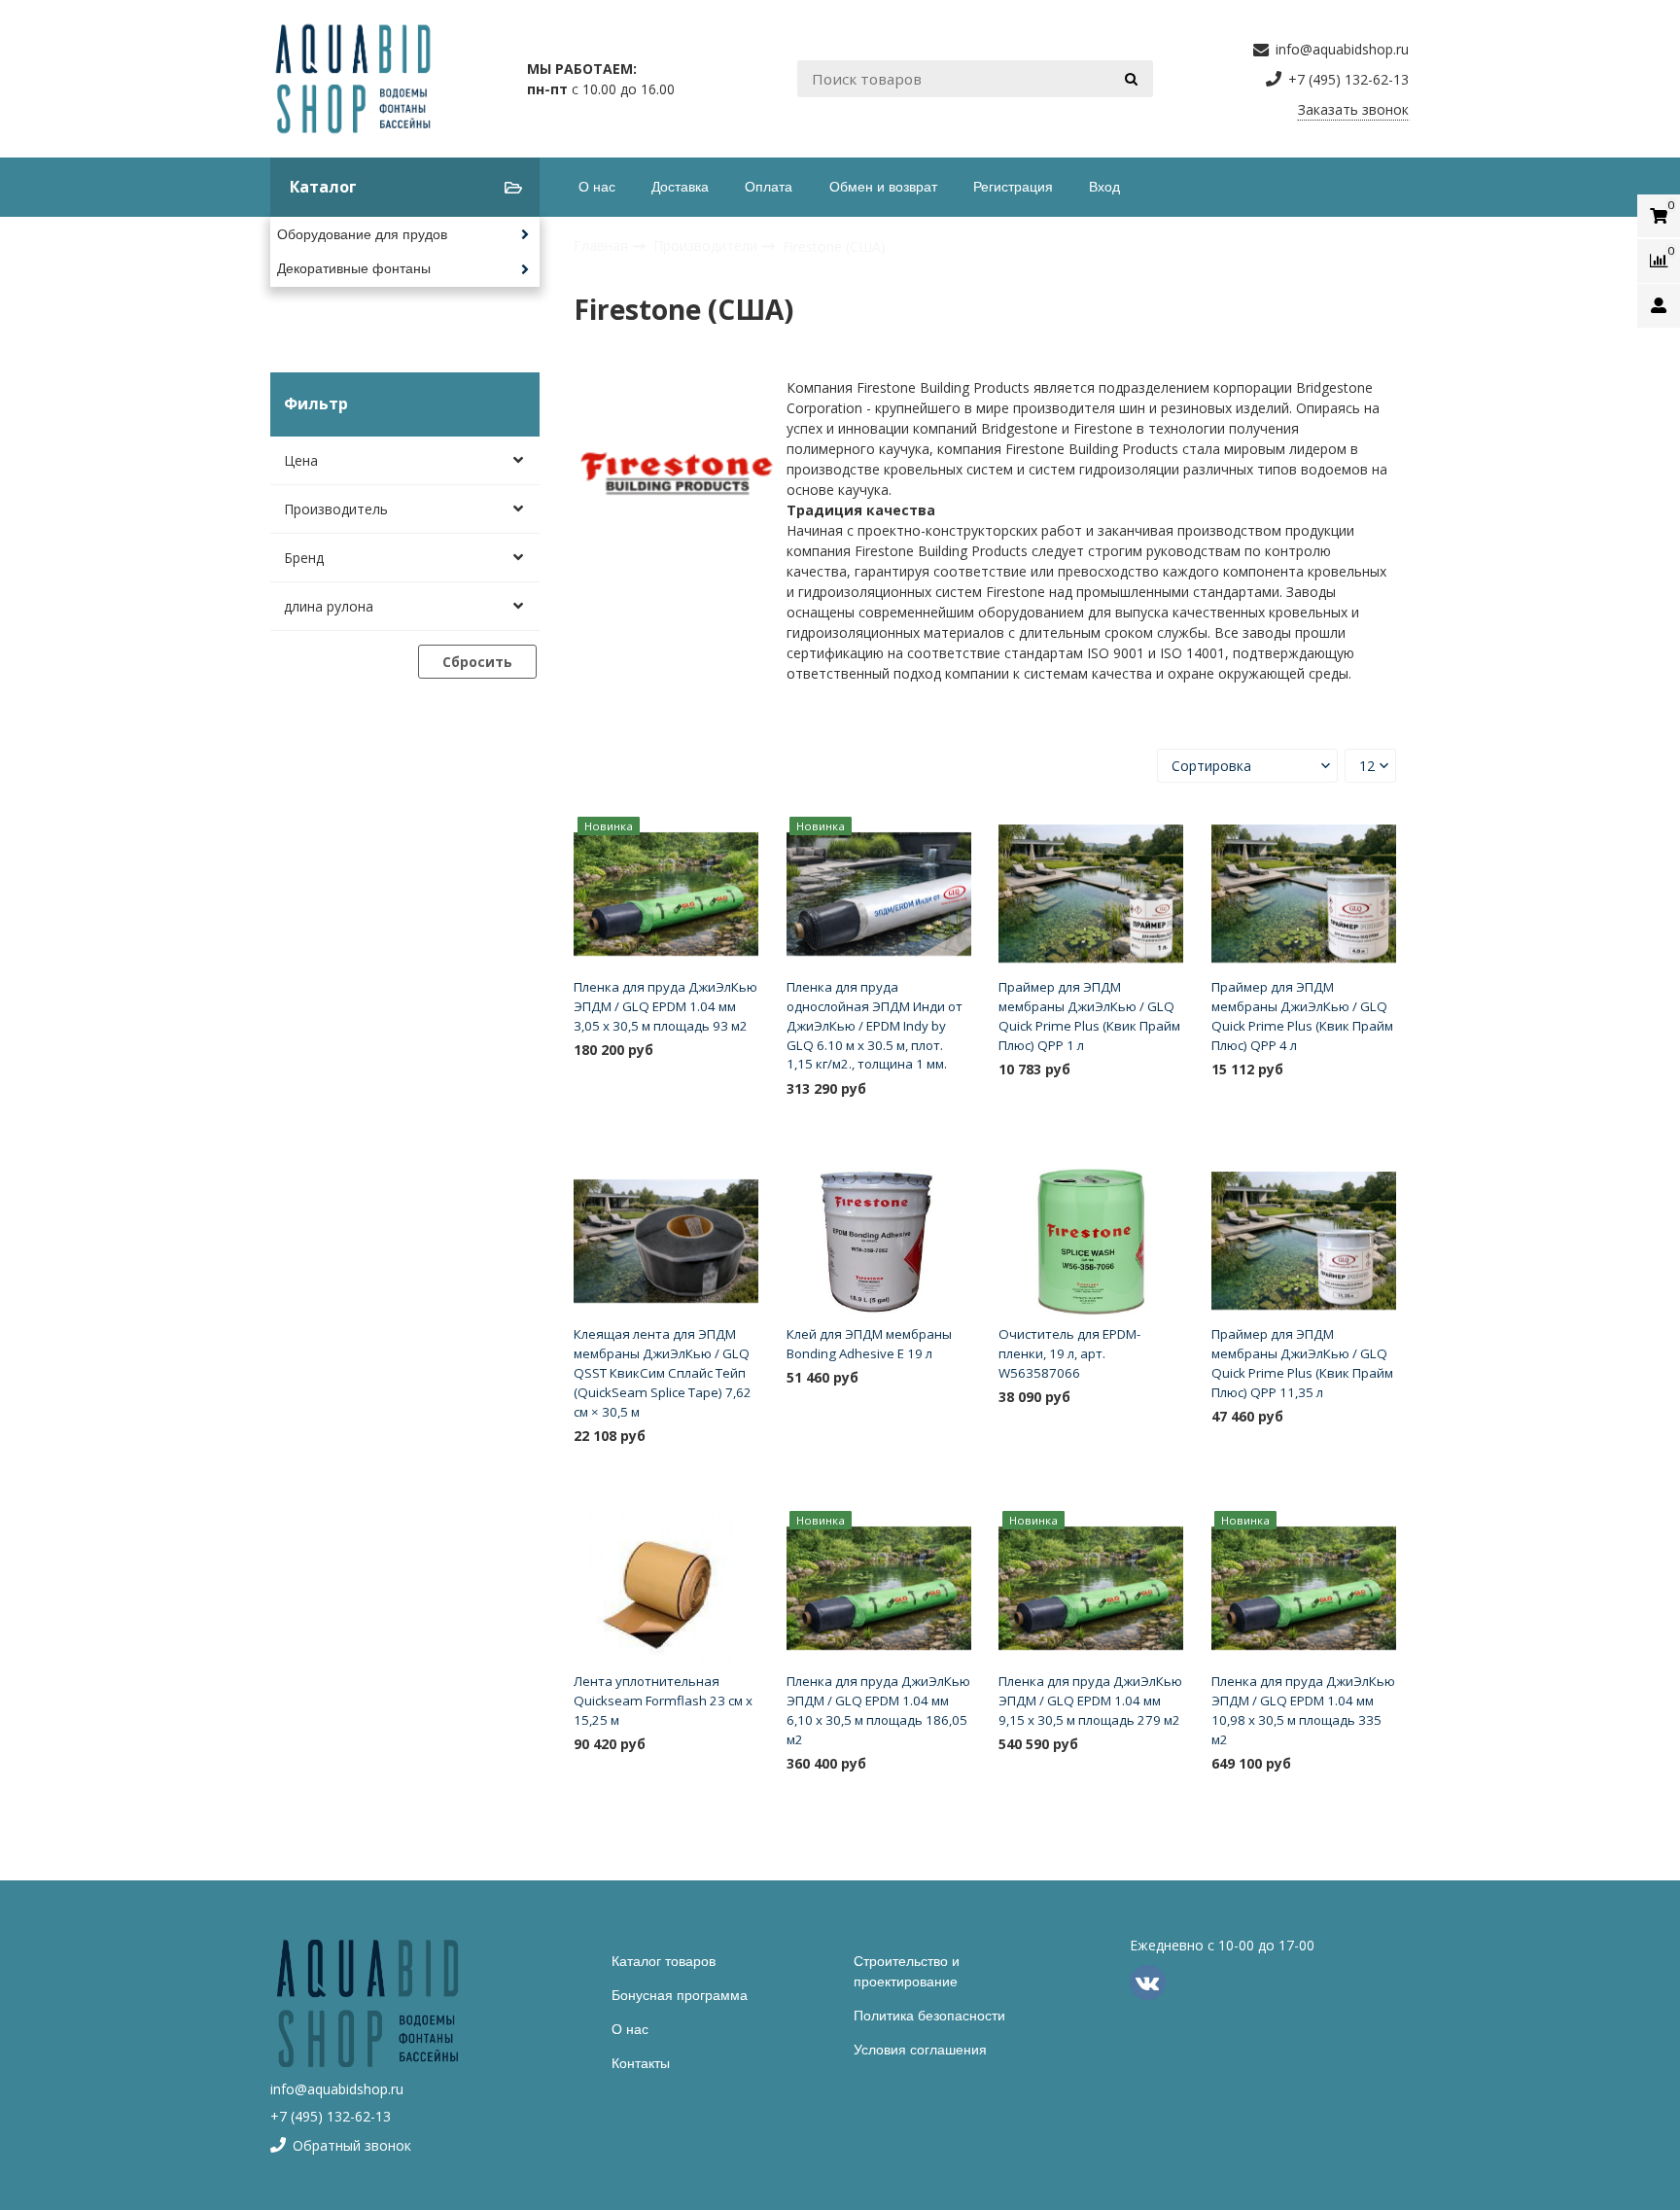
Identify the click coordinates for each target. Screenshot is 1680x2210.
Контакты (641, 2063)
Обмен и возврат (883, 187)
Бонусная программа (680, 1995)
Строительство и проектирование (907, 1971)
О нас (597, 187)
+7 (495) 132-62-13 (331, 2116)
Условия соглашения (920, 2050)
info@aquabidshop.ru (337, 2089)
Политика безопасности (929, 2016)
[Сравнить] (737, 1081)
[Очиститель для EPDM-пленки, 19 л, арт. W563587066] (1091, 1242)
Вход (1104, 187)
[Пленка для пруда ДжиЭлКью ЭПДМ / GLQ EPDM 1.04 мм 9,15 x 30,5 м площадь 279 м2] (1091, 1589)
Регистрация (1013, 187)
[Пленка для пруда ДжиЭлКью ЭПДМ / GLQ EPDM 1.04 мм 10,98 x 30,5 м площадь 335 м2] (1304, 1589)
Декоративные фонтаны (354, 268)
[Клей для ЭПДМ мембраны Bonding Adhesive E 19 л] (879, 1242)
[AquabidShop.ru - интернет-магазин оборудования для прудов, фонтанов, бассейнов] (353, 79)
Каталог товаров (664, 1961)
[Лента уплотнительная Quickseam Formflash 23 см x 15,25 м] (666, 1589)
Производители (707, 246)
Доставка (680, 187)
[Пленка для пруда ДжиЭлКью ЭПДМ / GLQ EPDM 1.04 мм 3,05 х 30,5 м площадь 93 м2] (666, 895)
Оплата (769, 187)
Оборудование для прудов (362, 234)
